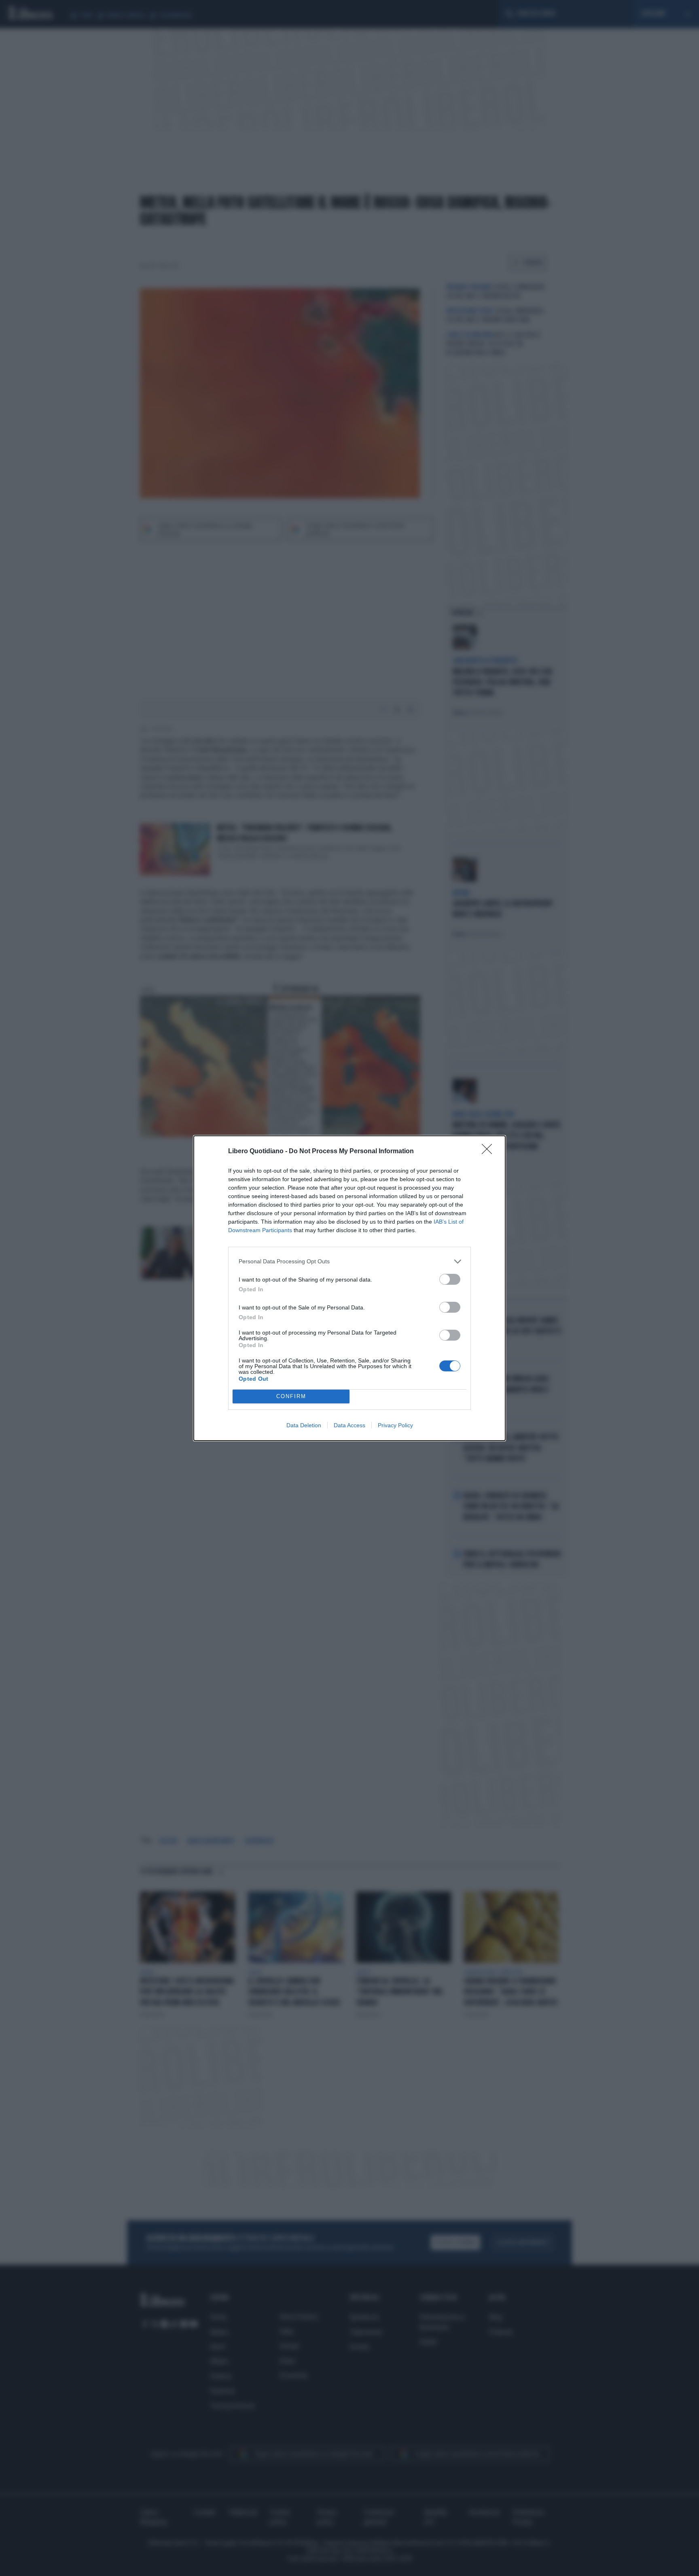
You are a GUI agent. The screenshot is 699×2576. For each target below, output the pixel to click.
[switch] (450, 1279)
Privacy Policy (395, 1425)
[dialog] (349, 1288)
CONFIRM (291, 1396)
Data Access (349, 1425)
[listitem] (349, 1261)
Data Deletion (304, 1425)
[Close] (489, 1152)
